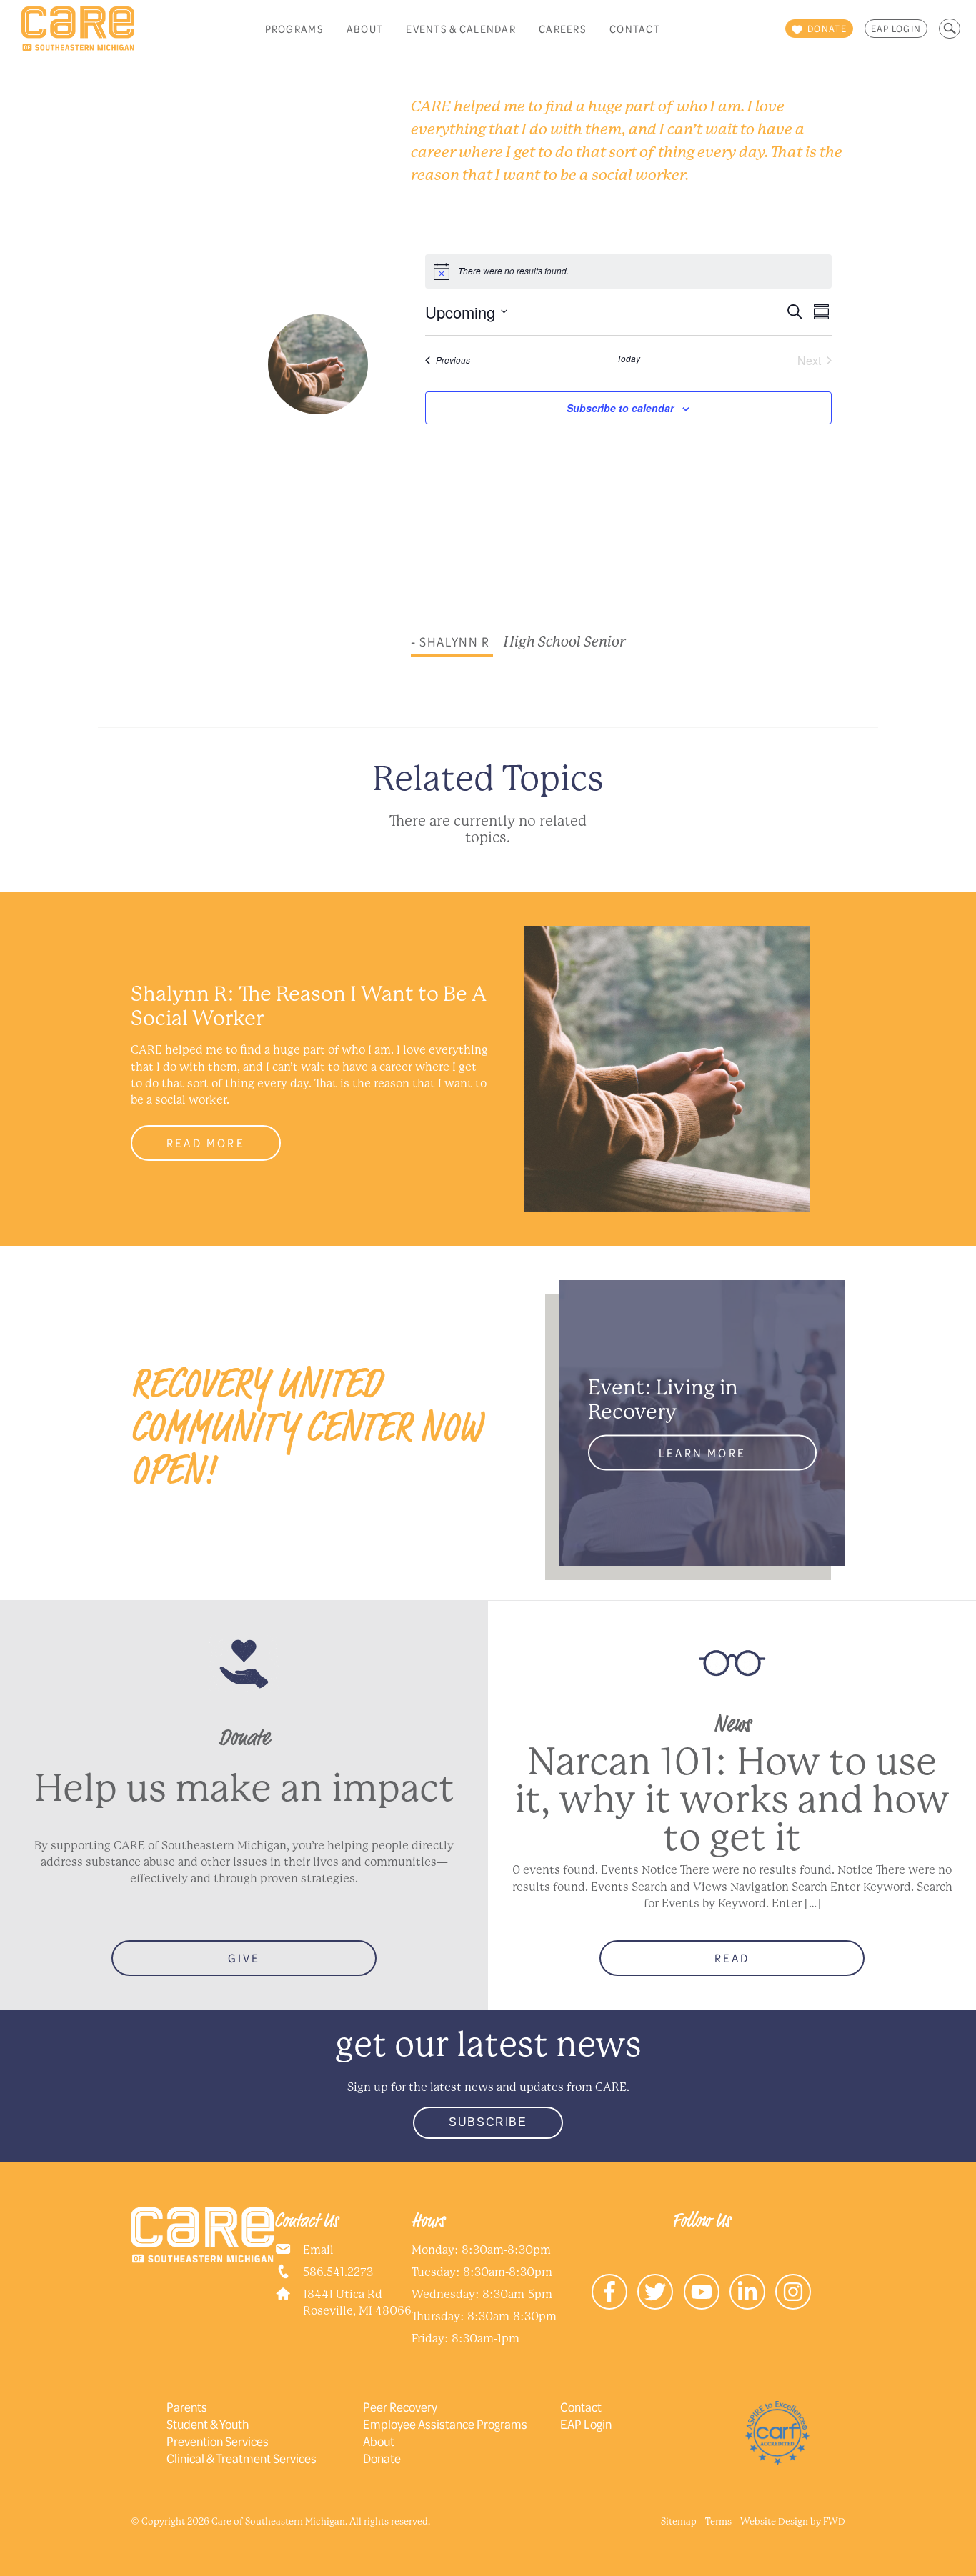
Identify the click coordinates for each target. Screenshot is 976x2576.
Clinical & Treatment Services (241, 2458)
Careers (563, 29)
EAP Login (896, 29)
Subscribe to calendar (620, 408)
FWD (834, 2521)
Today (628, 359)
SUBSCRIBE (488, 2122)
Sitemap (679, 2521)
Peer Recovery (400, 2407)
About (365, 29)
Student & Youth (208, 2424)
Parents (187, 2407)
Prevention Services (218, 2441)
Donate (382, 2458)
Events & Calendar (461, 29)
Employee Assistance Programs (445, 2424)
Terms (718, 2521)
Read (732, 1958)
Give (244, 1958)
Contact (635, 29)
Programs (294, 29)
